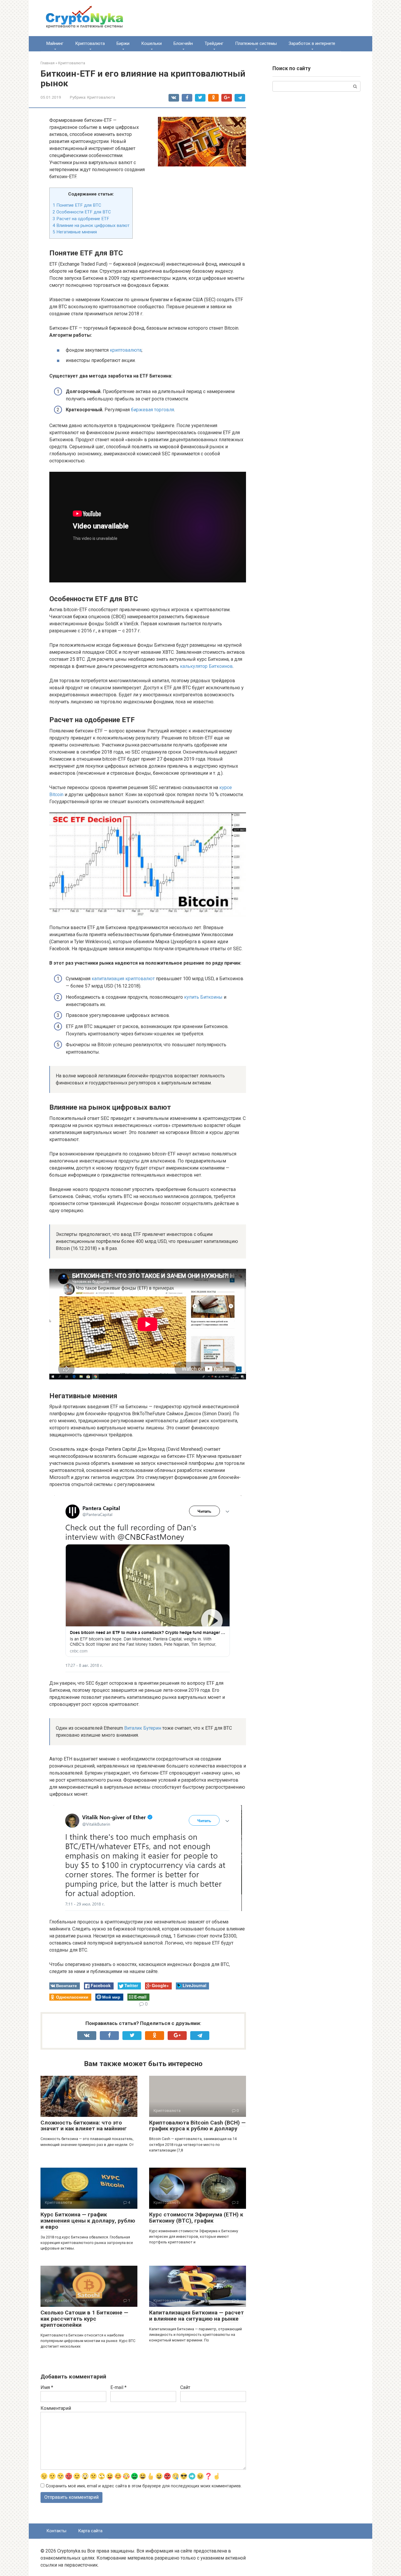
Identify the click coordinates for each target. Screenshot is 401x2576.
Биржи (123, 43)
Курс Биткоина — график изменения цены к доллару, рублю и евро (88, 2221)
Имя (47, 2387)
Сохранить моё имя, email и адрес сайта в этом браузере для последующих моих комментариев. (144, 2486)
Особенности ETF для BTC (82, 212)
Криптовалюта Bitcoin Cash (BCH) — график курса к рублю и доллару (197, 2126)
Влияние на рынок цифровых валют (91, 225)
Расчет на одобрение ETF (81, 219)
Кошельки (151, 43)
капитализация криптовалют (123, 979)
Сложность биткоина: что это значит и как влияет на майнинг (84, 2126)
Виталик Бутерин (143, 1728)
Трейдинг (214, 43)
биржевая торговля (153, 410)
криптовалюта (126, 350)
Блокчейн (183, 43)
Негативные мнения (75, 232)
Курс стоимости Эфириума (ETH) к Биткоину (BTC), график (196, 2218)
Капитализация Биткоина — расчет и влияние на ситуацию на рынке (197, 2316)
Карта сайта (90, 2531)
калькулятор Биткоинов (206, 666)
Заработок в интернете (312, 43)
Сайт (185, 2387)
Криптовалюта (90, 43)
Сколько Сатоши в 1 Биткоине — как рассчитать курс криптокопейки (84, 2319)
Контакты (56, 2531)
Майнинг (55, 43)
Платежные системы (256, 43)
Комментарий (56, 2408)
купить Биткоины (203, 997)
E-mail (118, 2387)
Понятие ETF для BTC (77, 205)
